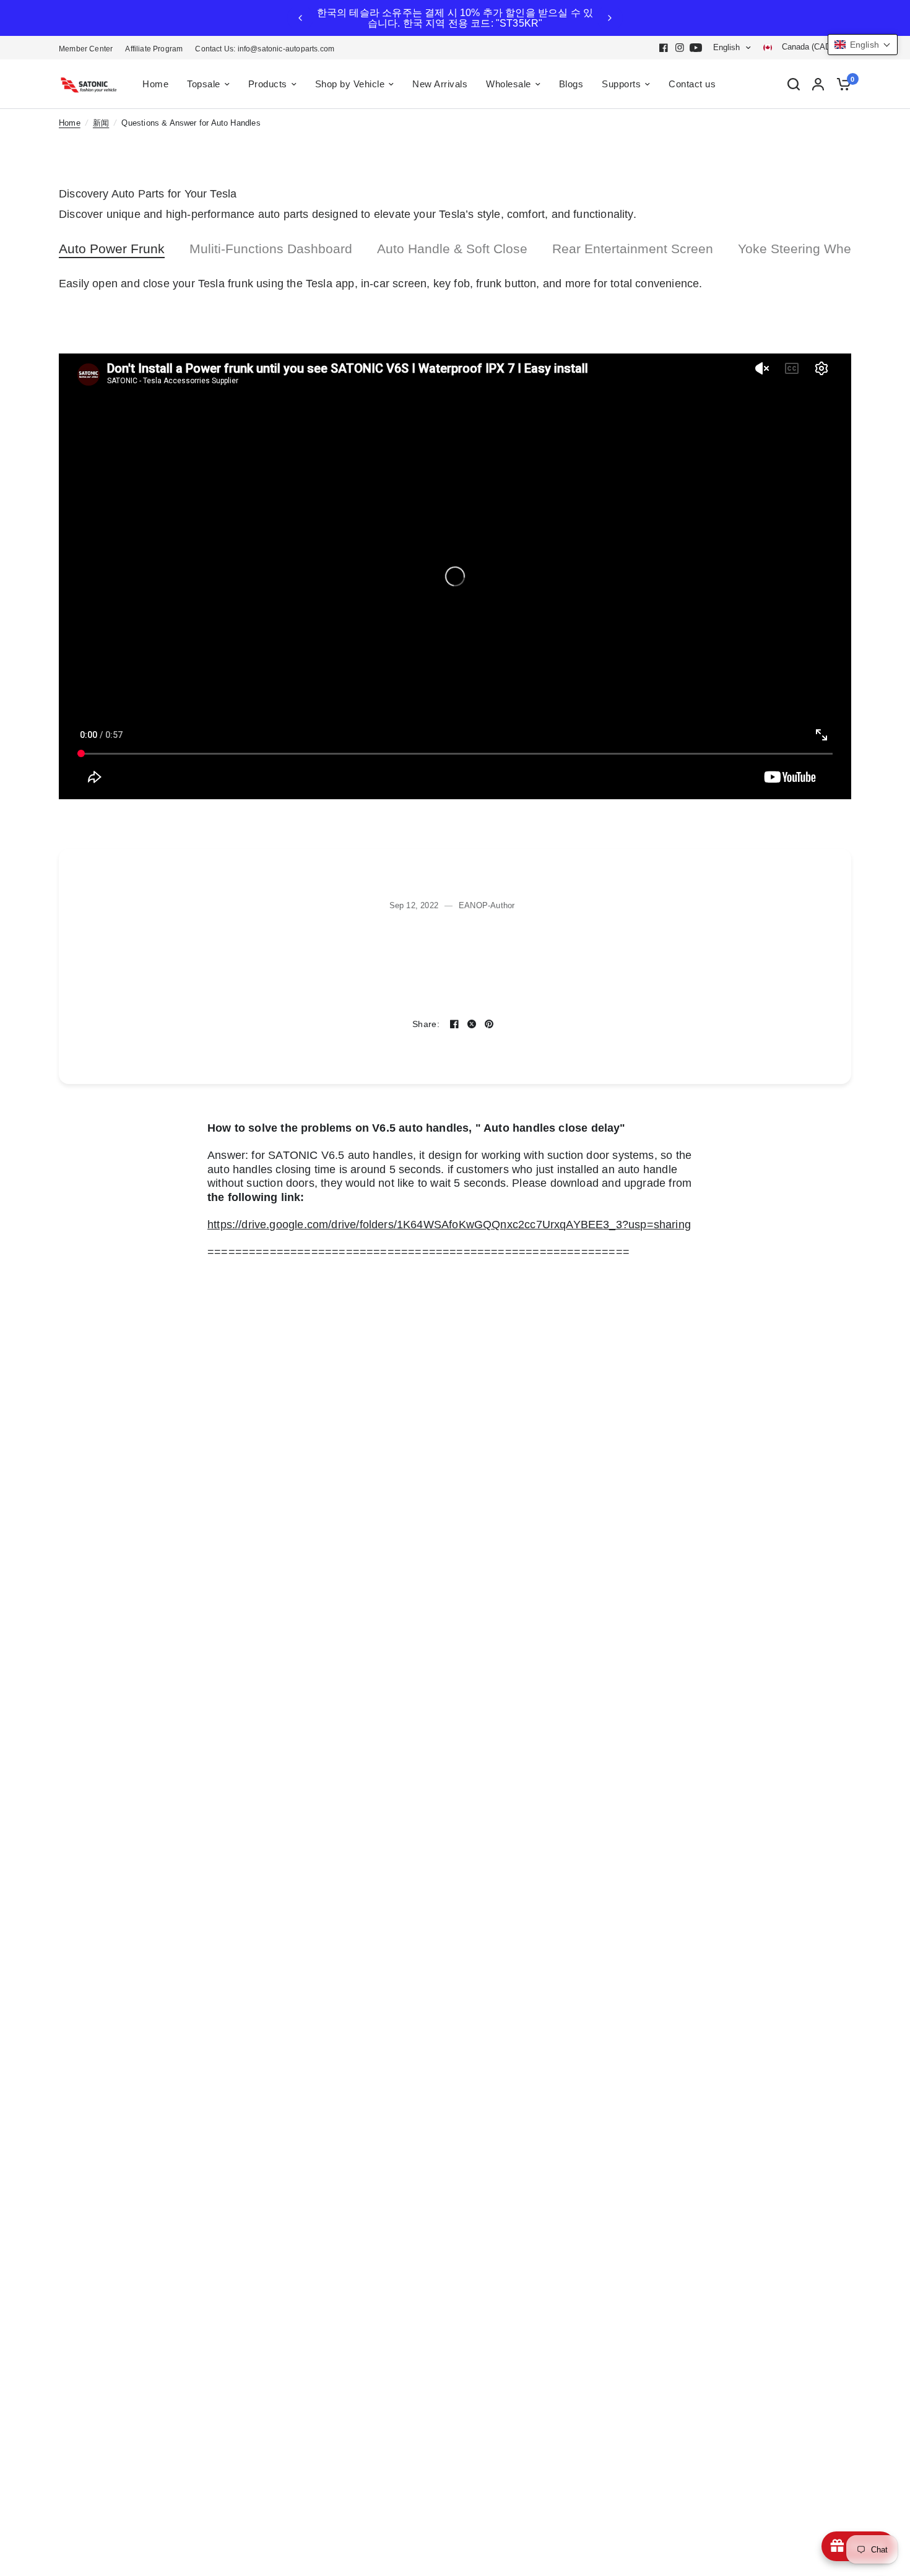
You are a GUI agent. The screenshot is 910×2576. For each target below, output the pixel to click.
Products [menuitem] (268, 84)
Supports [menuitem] (621, 84)
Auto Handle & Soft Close (452, 249)
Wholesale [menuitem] (509, 84)
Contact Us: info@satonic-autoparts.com (265, 49)
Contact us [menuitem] (692, 84)
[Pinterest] (489, 1024)
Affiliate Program (154, 49)
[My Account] (818, 84)
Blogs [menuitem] (571, 84)
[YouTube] (696, 48)
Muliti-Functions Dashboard (271, 249)
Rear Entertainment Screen (633, 249)
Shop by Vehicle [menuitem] (350, 84)
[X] (472, 1024)
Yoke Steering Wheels (803, 249)
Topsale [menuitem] (204, 84)
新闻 (101, 123)
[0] (841, 84)
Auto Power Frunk (112, 249)
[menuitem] (89, 49)
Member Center (86, 49)
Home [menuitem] (155, 84)
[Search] (794, 84)
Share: (426, 1025)
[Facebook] (664, 48)
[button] (863, 45)
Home (70, 123)
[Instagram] (680, 48)
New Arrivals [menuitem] (440, 84)
